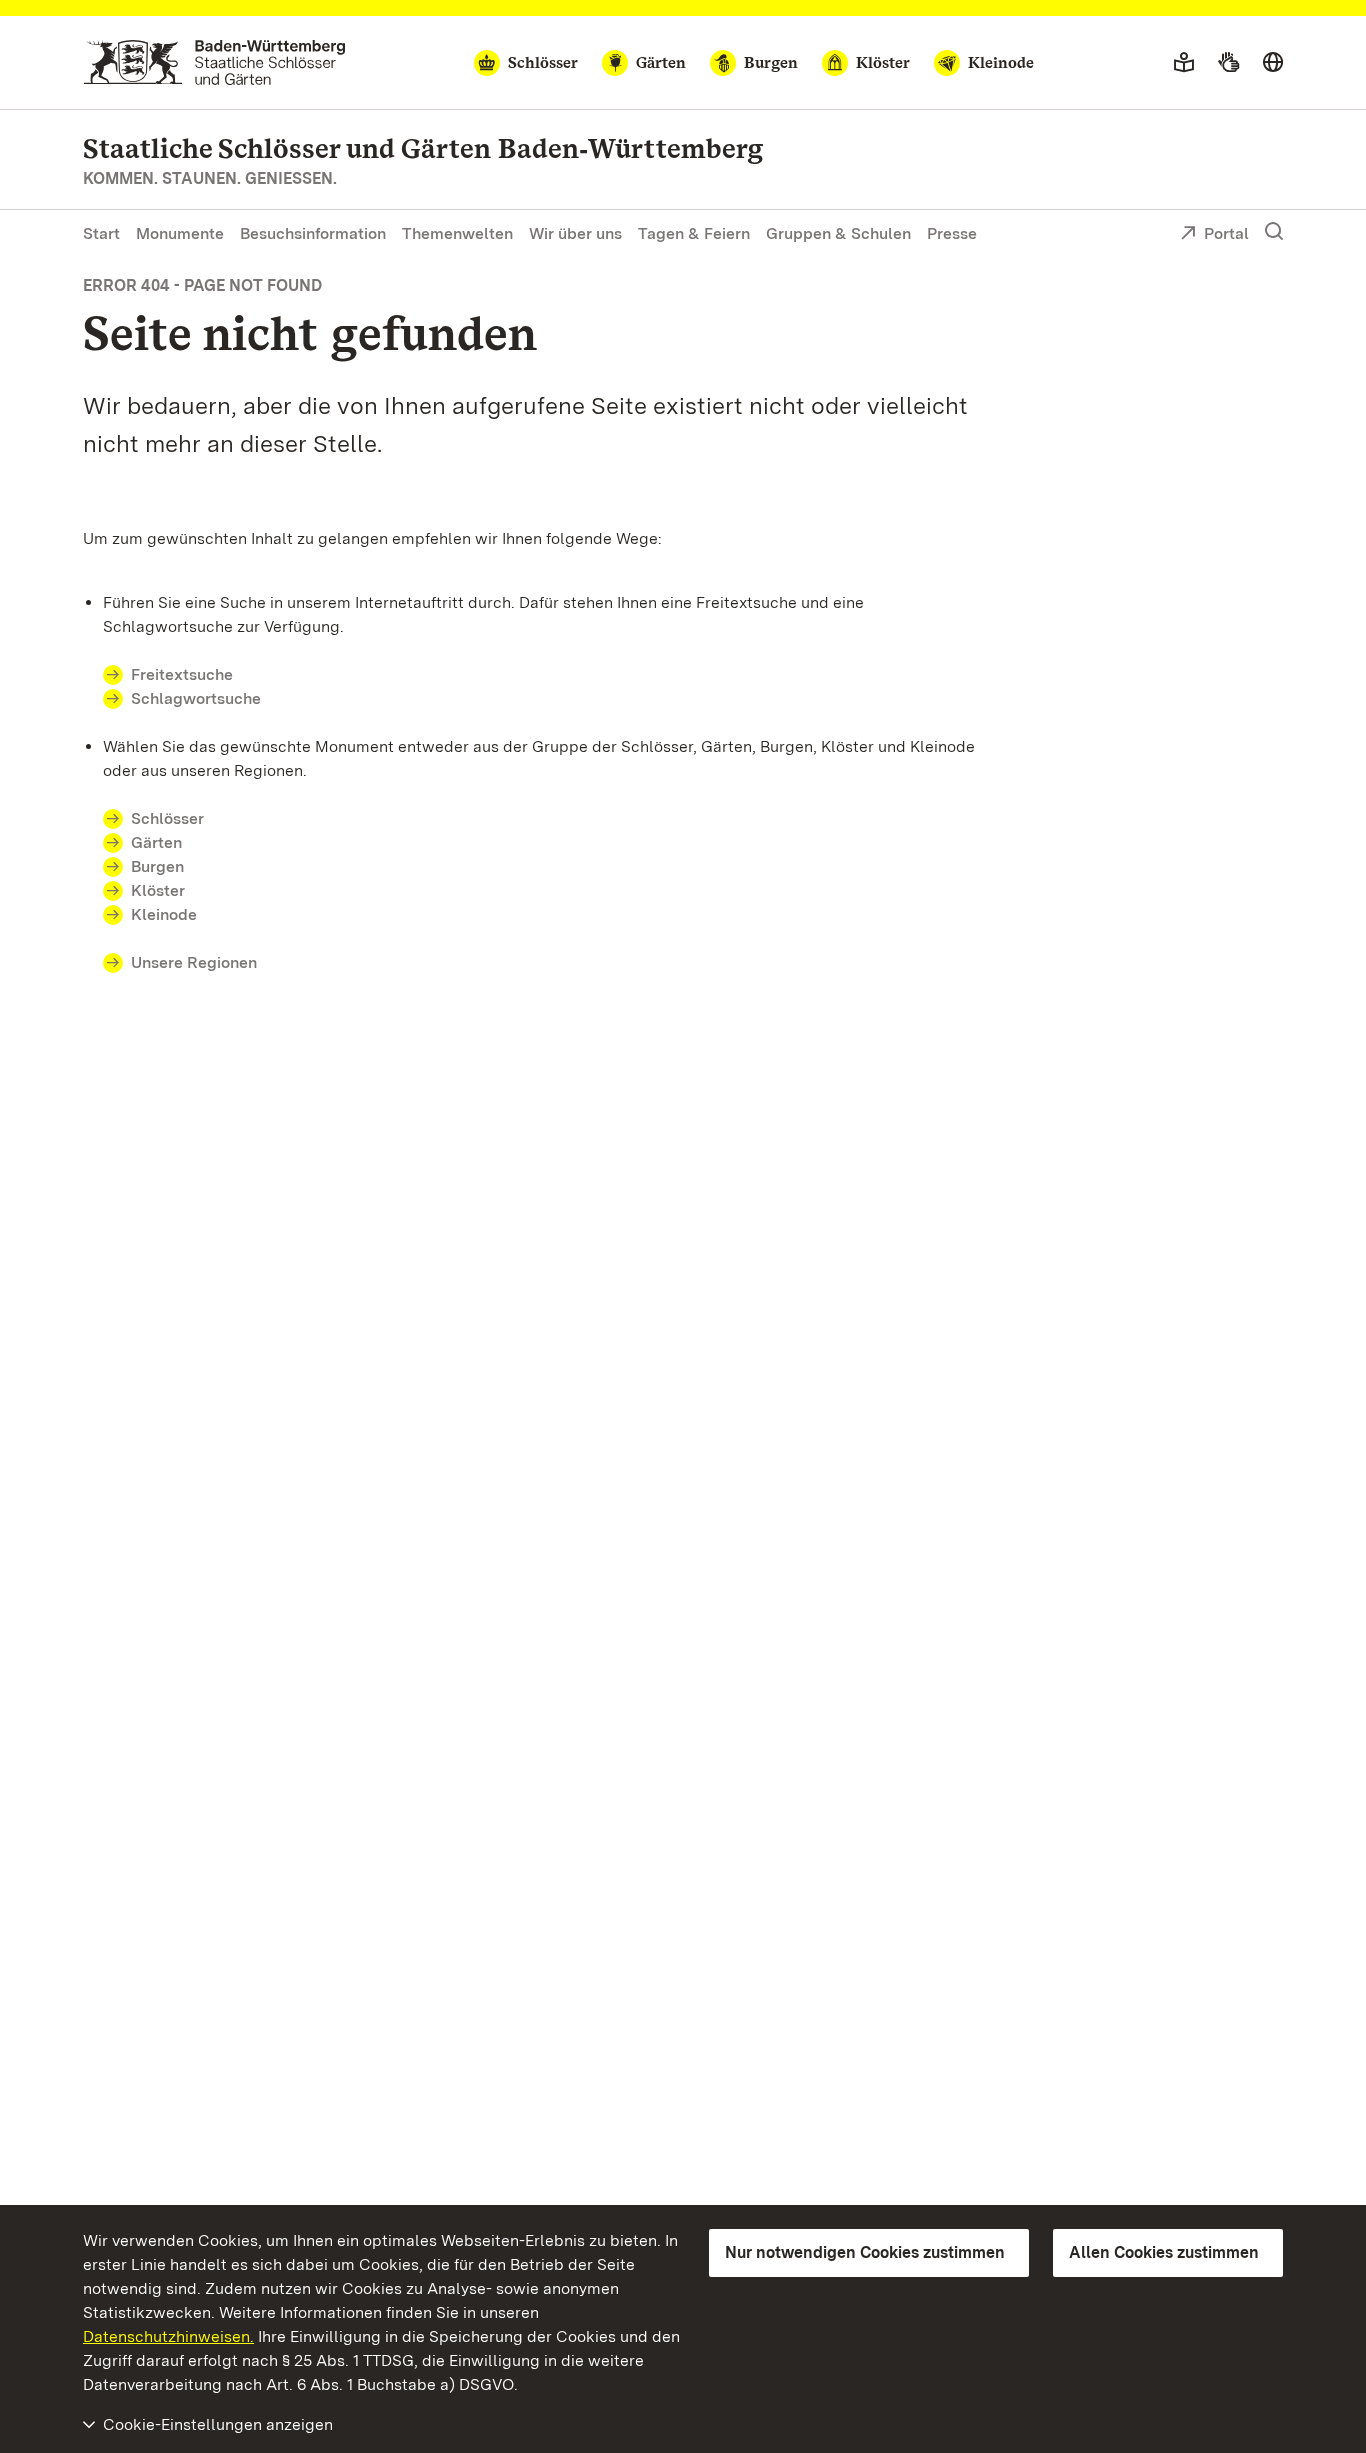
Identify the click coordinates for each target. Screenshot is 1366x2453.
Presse (952, 233)
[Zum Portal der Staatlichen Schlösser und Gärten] (214, 62)
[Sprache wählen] (1273, 63)
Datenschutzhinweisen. (168, 2336)
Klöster (158, 890)
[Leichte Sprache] (1184, 63)
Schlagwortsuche (196, 698)
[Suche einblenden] (1274, 232)
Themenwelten (457, 233)
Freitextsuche (182, 674)
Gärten (156, 842)
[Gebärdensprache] (1228, 63)
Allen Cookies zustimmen (1164, 2252)
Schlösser (167, 818)
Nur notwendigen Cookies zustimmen (865, 2252)
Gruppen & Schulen (838, 233)
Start (101, 233)
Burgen (157, 866)
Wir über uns (575, 233)
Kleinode (164, 914)
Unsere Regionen (194, 962)
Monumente (180, 233)
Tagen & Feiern (694, 233)
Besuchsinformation (313, 233)
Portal (1226, 233)
